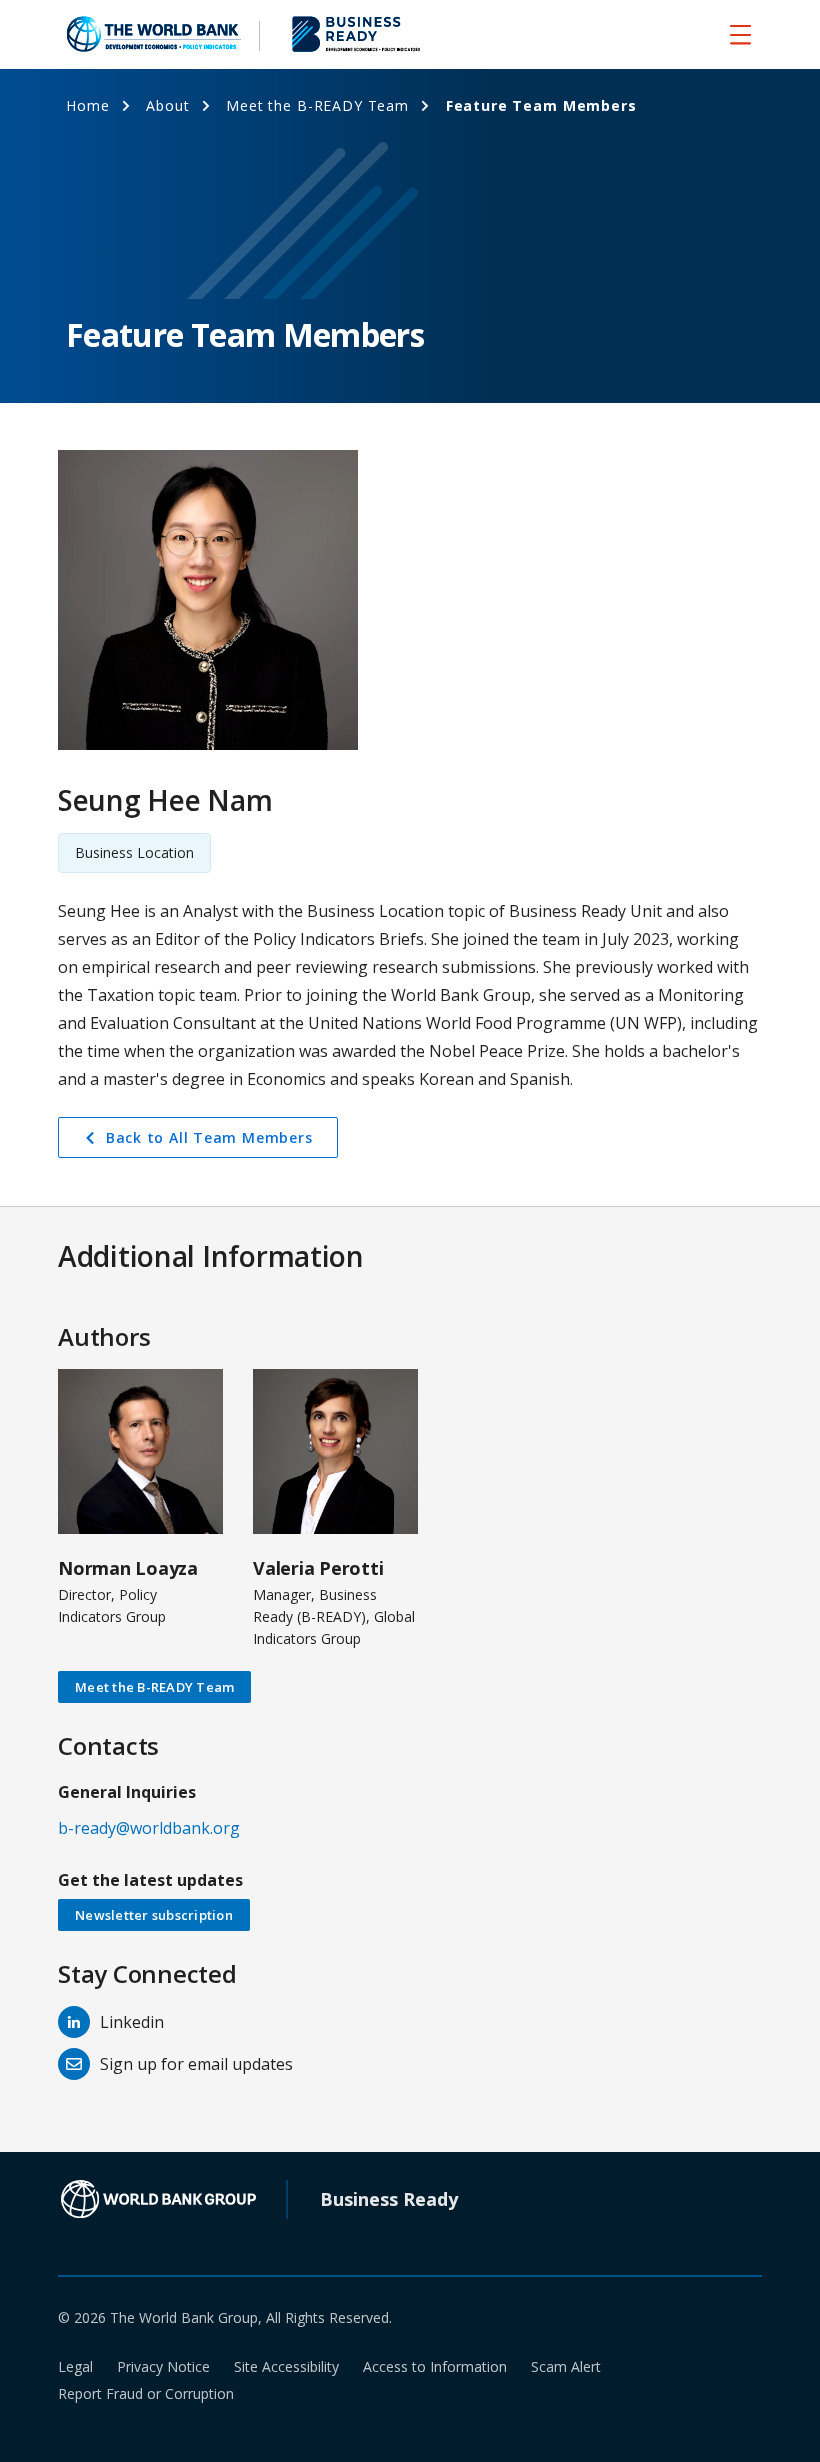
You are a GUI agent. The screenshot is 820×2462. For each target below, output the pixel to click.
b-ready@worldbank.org (149, 1828)
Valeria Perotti (318, 1568)
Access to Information (435, 2366)
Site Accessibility (286, 2366)
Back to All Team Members (209, 1137)
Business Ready (389, 2199)
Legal (75, 2366)
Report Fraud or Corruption (146, 2393)
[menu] (740, 34)
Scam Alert (566, 2366)
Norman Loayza (128, 1568)
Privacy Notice (163, 2366)
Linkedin (132, 2022)
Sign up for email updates (196, 2064)
